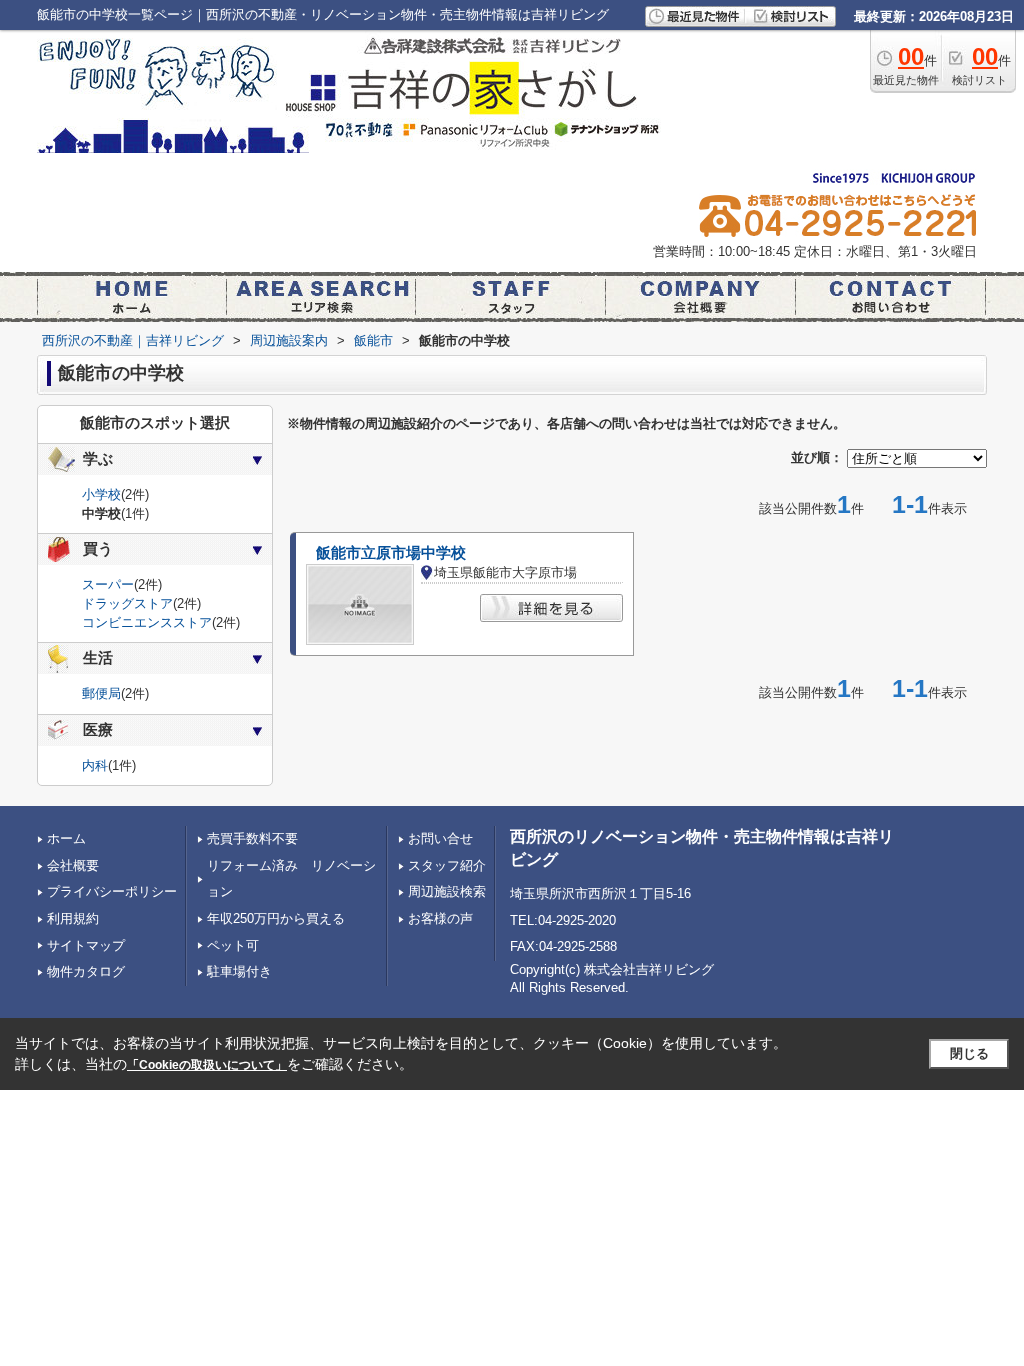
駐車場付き (239, 971)
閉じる (969, 1053)
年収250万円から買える (276, 918)
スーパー (108, 584)
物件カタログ (86, 971)
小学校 (101, 494)
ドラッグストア (127, 603)
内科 (95, 765)
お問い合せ (440, 838)
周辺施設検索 (447, 891)
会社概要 (73, 865)
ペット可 (233, 945)
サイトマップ (86, 945)
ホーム (66, 838)
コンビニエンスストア (147, 622)
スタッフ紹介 (447, 865)
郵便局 (101, 693)
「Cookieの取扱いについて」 (207, 1065)
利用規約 (73, 918)
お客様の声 (440, 918)
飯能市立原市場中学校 (391, 553)
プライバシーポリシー (112, 891)
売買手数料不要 (252, 838)
